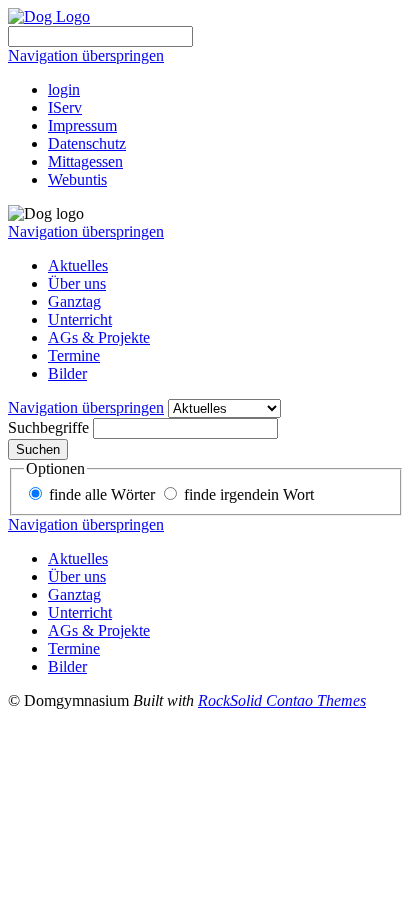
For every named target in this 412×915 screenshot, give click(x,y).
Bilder (67, 373)
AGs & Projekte (99, 337)
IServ (65, 107)
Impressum (82, 125)
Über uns (77, 283)
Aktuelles (78, 265)
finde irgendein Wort (249, 494)
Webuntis (77, 179)
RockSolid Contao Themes (282, 700)
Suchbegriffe (48, 427)
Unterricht (80, 319)
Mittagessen (85, 161)
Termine (74, 355)
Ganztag (74, 301)
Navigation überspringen (86, 55)
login (64, 89)
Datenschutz (87, 143)
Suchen (38, 449)
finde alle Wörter (102, 494)
